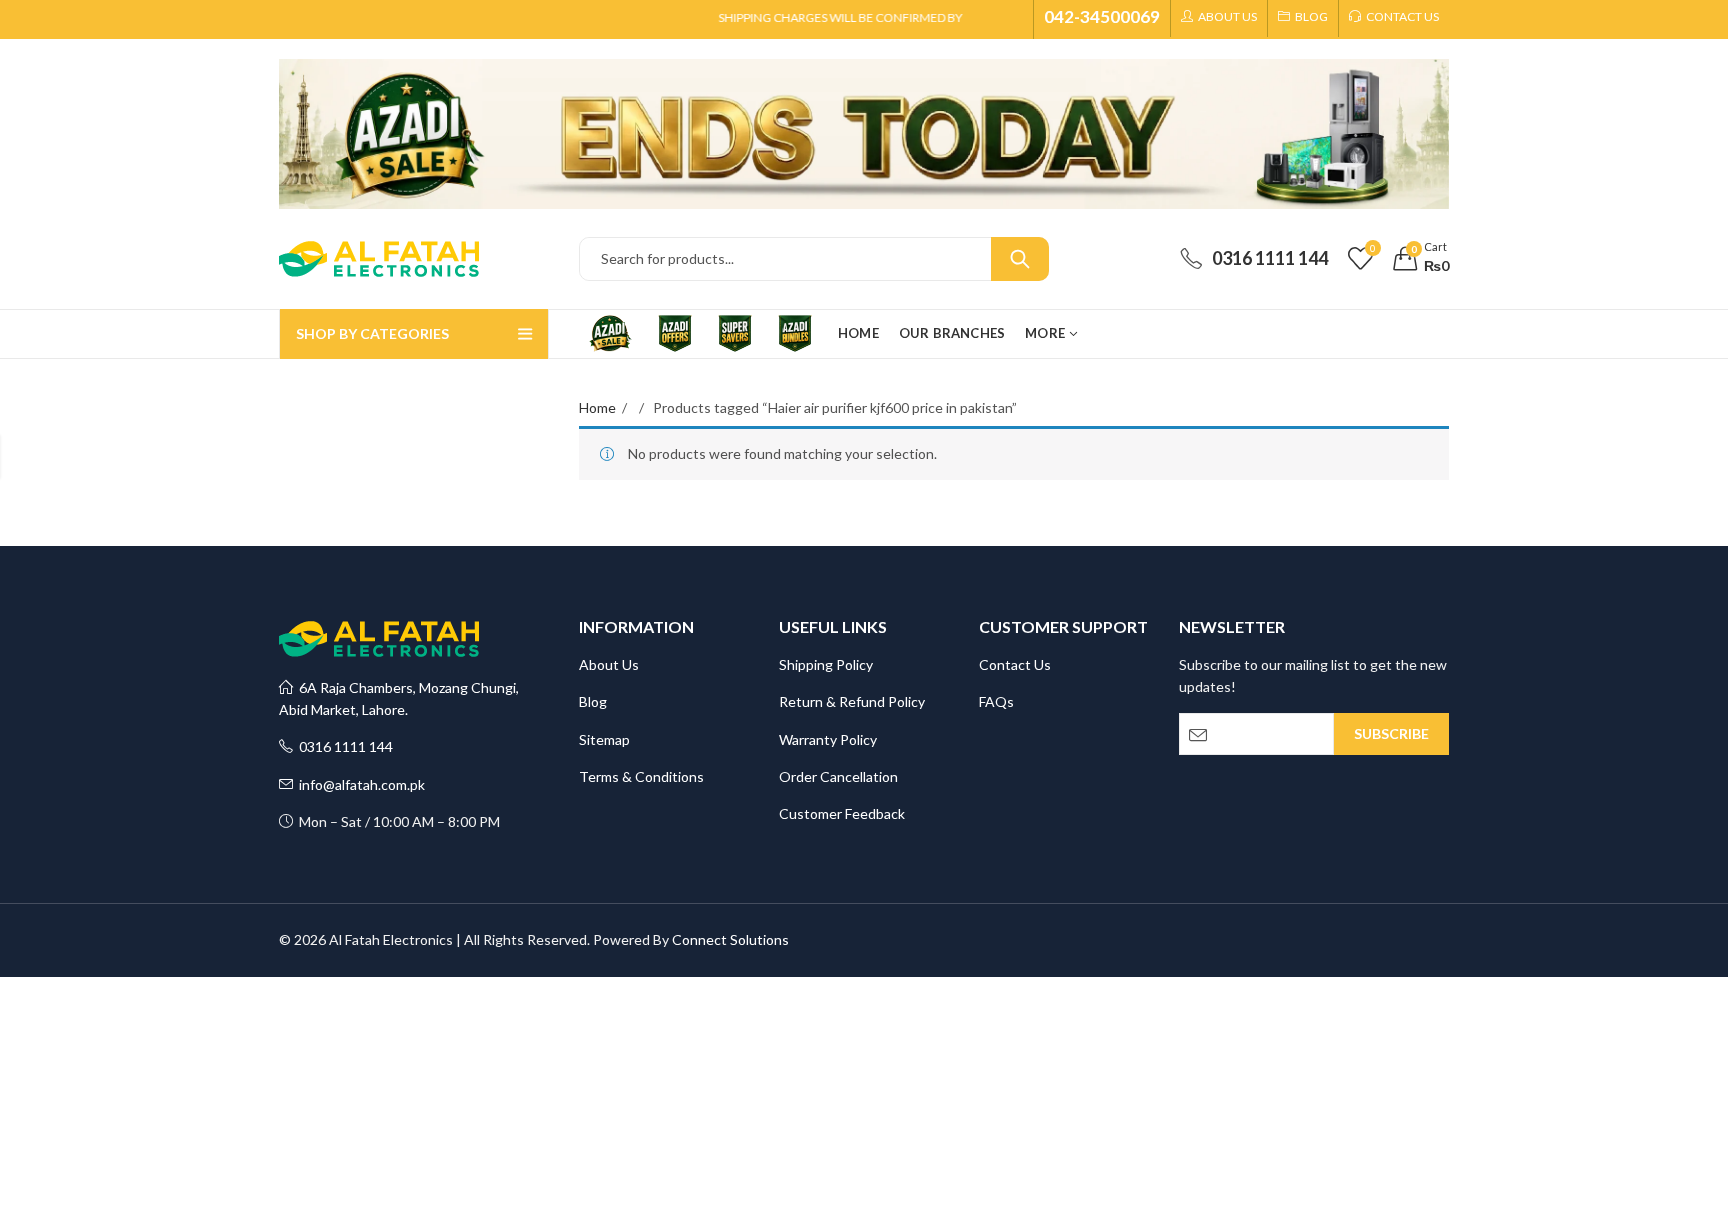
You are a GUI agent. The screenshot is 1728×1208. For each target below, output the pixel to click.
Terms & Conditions (641, 776)
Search (1020, 259)
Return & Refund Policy (852, 701)
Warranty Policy (828, 739)
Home (597, 407)
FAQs (996, 701)
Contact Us (1015, 664)
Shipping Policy (826, 664)
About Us (609, 664)
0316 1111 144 (343, 746)
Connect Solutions (730, 939)
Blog (593, 701)
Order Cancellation (838, 776)
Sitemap (604, 739)
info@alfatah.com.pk (359, 784)
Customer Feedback (842, 813)
